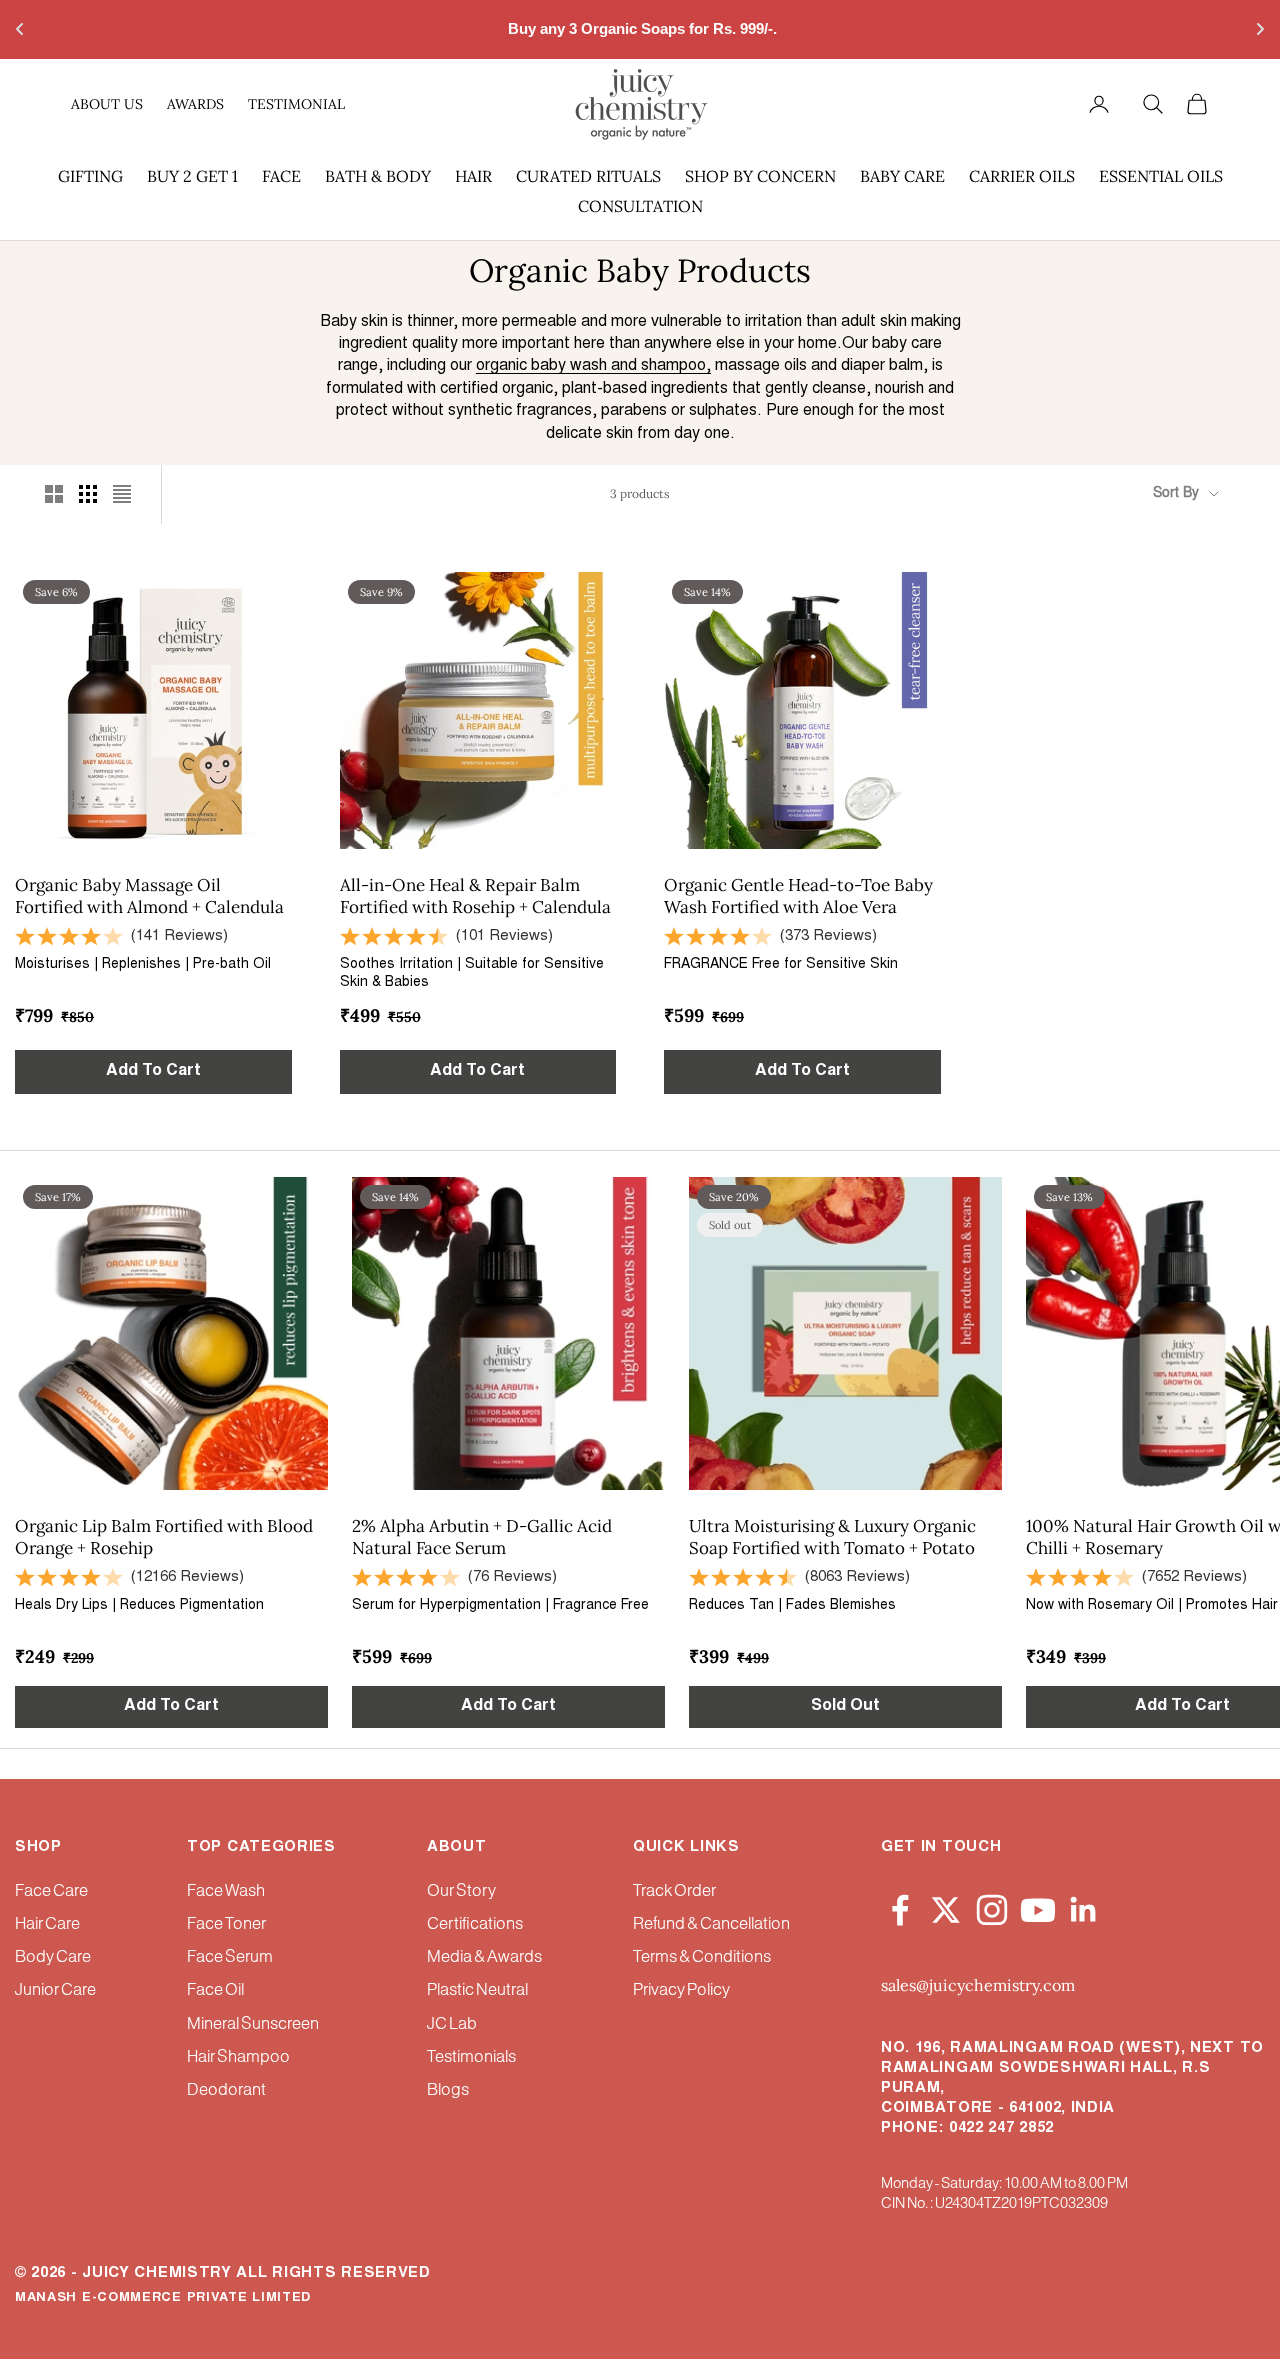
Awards (195, 103)
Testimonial (296, 103)
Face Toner (226, 1924)
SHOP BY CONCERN (760, 176)
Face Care (51, 1891)
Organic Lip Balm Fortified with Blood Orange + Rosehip (164, 1537)
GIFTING (90, 176)
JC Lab (452, 2024)
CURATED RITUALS (588, 176)
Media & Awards (484, 1957)
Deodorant (226, 2090)
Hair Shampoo (238, 2057)
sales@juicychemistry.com (978, 1985)
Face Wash (226, 1891)
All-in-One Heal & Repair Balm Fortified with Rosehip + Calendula (475, 896)
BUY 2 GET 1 (192, 176)
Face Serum (230, 1957)
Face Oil (215, 1990)
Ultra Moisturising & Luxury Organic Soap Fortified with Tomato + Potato (832, 1537)
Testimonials (471, 2057)
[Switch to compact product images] (122, 494)
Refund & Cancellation (711, 1924)
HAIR (473, 176)
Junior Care (55, 1990)
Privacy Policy (681, 1990)
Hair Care (47, 1924)
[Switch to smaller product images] (88, 494)
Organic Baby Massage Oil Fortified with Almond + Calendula (149, 896)
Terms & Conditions (702, 1957)
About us (107, 103)
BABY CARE (902, 176)
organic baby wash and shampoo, (593, 366)
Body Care (53, 1957)
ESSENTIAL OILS (1161, 176)
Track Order (674, 1891)
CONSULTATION (640, 206)
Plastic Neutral (477, 1990)
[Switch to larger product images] (54, 494)
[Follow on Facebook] (900, 1907)
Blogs (448, 2090)
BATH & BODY (378, 176)
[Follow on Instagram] (992, 1907)
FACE (281, 176)
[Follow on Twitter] (946, 1907)
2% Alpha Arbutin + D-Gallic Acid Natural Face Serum (482, 1537)
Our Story (461, 1891)
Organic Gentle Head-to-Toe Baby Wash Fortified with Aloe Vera (798, 896)
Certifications (475, 1924)
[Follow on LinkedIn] (1084, 1907)
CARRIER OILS (1022, 176)
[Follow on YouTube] (1038, 1907)
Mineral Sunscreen (253, 2024)
